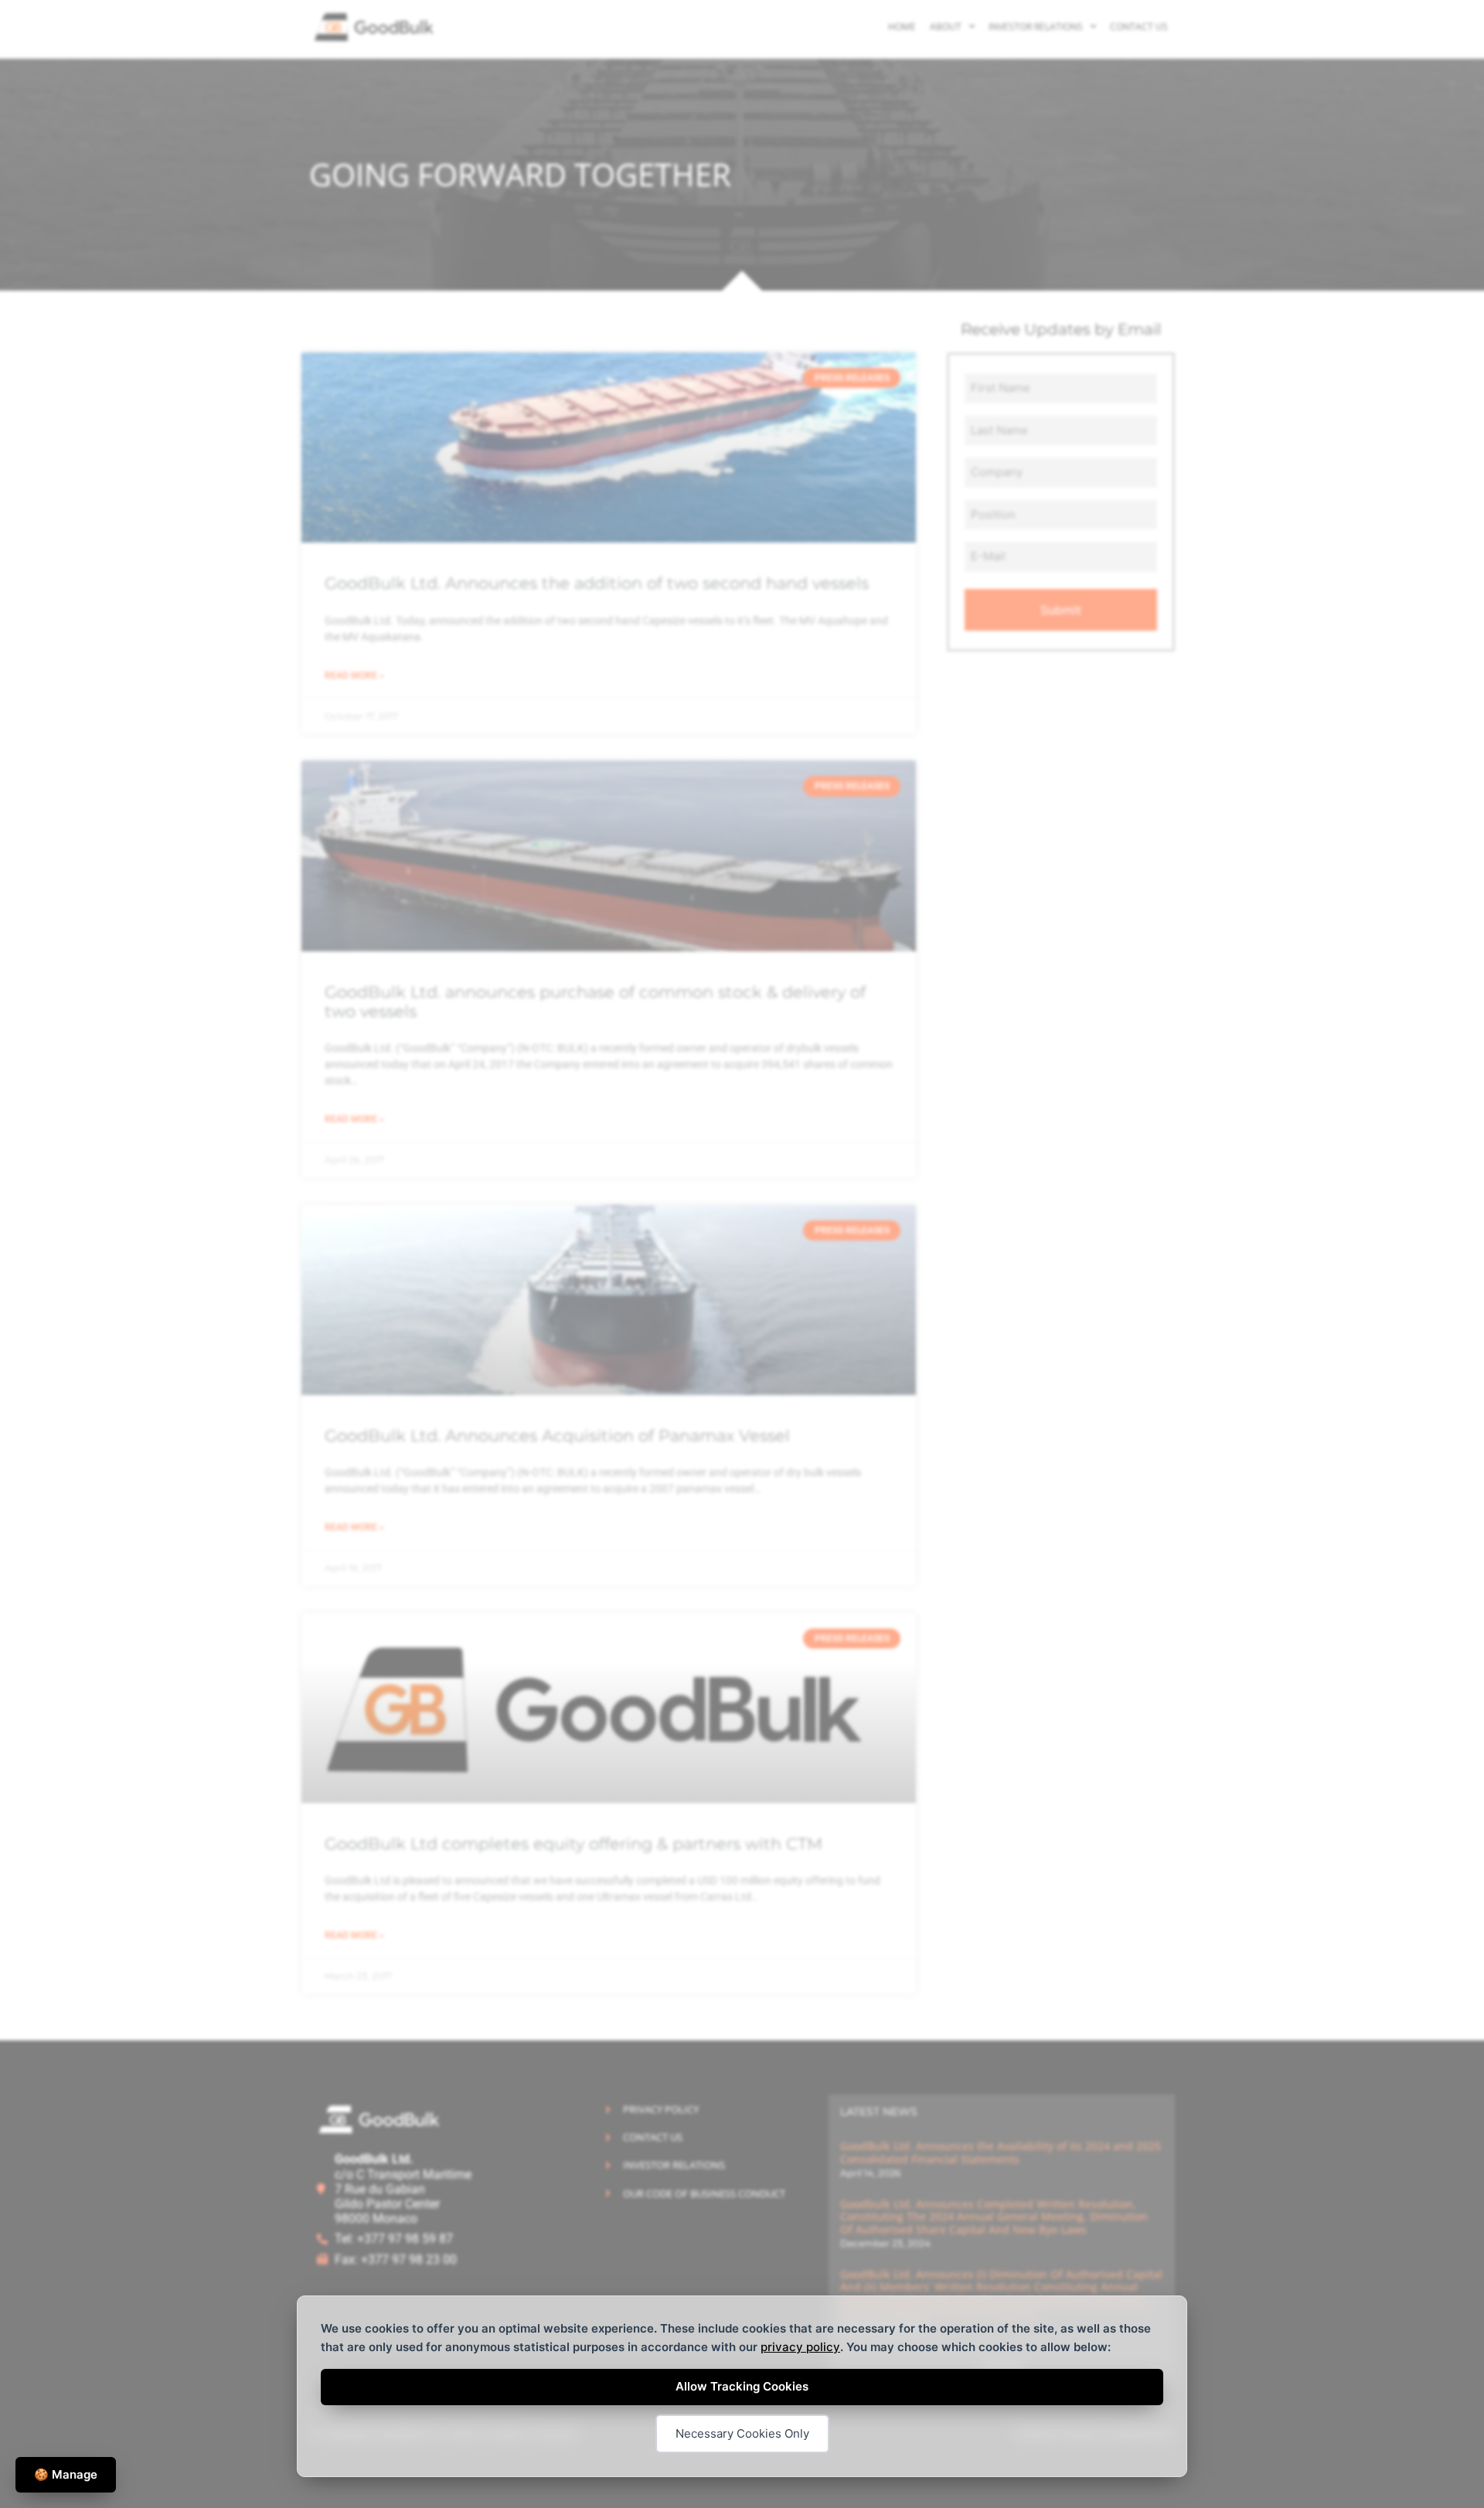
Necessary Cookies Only (742, 2433)
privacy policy (800, 2347)
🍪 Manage (66, 2474)
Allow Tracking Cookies (742, 2386)
